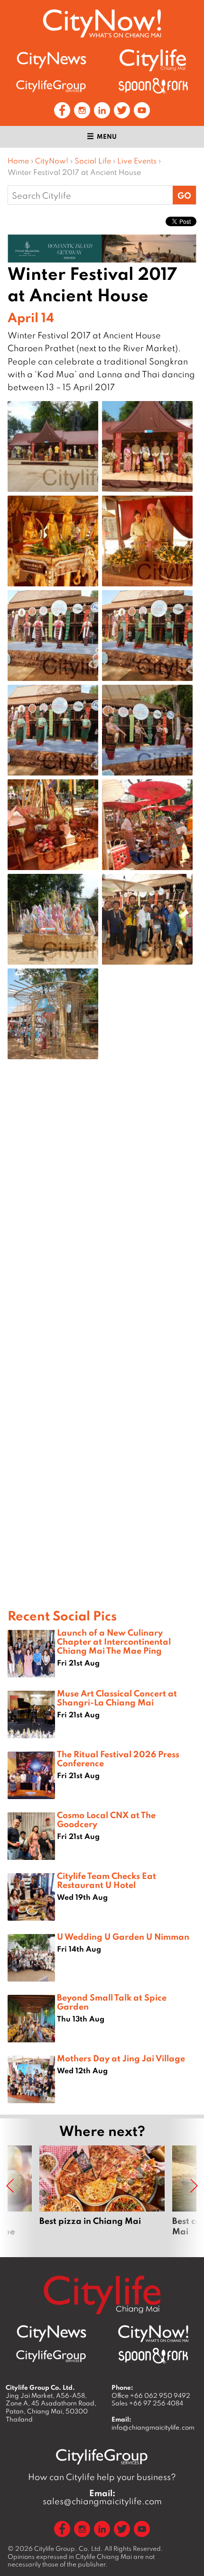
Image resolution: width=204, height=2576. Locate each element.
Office (151, 2395)
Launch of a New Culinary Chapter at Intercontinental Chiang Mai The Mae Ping (114, 1641)
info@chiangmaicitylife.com (153, 2427)
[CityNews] (51, 60)
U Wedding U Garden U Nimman (123, 1936)
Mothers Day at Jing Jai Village (121, 2058)
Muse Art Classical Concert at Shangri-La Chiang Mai (117, 1698)
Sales (147, 2403)
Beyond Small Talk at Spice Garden (112, 2002)
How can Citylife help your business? (102, 2477)
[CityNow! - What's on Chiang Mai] (102, 24)
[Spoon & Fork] (153, 86)
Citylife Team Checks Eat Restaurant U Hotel (107, 1880)
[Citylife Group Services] (51, 86)
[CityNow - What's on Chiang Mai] (153, 2334)
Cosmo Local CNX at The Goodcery (106, 1819)
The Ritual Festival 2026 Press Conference (118, 1758)
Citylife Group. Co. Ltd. (69, 2548)
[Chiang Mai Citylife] (153, 60)
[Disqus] (102, 1218)
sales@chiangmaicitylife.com (102, 2497)
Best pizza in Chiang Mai (102, 2196)
